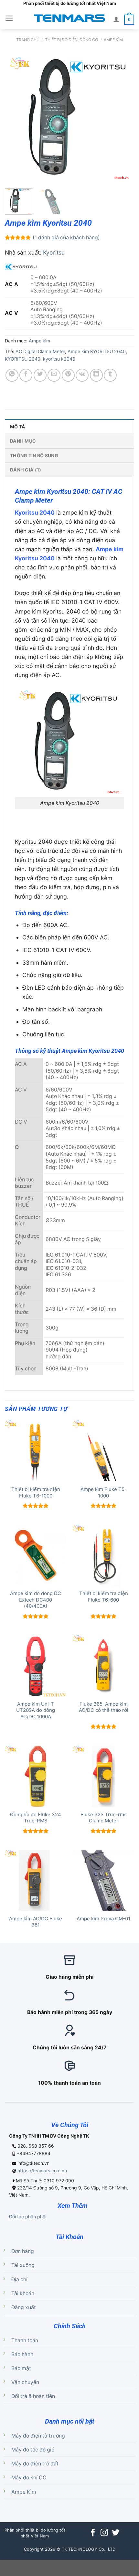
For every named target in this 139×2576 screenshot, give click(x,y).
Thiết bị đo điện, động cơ (72, 40)
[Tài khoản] (116, 19)
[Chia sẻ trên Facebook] (26, 375)
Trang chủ (28, 40)
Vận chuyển (25, 2382)
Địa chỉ (19, 2279)
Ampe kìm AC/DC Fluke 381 (36, 1922)
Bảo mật (21, 2368)
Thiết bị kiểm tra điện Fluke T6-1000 (36, 1492)
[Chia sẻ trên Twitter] (40, 375)
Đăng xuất (24, 2307)
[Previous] (16, 119)
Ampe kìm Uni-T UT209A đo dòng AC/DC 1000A (36, 1710)
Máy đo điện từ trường (38, 2436)
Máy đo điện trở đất (35, 2464)
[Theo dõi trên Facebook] (93, 2533)
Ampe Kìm (24, 2492)
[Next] (123, 119)
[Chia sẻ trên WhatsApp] (12, 375)
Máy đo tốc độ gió (33, 2450)
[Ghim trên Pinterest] (68, 375)
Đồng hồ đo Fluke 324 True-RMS (36, 1818)
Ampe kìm (113, 40)
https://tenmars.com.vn (42, 2171)
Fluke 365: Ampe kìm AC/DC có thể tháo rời (104, 1707)
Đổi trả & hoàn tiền (33, 2396)
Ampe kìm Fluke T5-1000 (104, 1492)
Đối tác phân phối (28, 2217)
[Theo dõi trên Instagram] (104, 2533)
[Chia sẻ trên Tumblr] (110, 375)
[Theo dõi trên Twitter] (116, 2533)
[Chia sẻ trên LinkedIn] (96, 375)
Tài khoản (23, 2293)
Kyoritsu (54, 252)
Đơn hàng (23, 2251)
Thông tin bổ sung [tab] (34, 455)
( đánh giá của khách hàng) (66, 238)
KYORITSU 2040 (23, 359)
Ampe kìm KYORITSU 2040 (97, 351)
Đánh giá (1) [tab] (26, 470)
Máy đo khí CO (29, 2478)
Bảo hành (22, 2354)
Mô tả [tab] (18, 427)
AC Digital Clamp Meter (40, 351)
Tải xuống (23, 2265)
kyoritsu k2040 (59, 359)
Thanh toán (25, 2340)
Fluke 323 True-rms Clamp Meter (104, 1818)
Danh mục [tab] (23, 441)
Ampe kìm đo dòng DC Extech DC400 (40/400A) (36, 1600)
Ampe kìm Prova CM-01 (103, 1919)
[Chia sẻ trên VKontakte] (82, 375)
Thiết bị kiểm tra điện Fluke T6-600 (104, 1597)
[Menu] (9, 18)
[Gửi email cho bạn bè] (54, 375)
